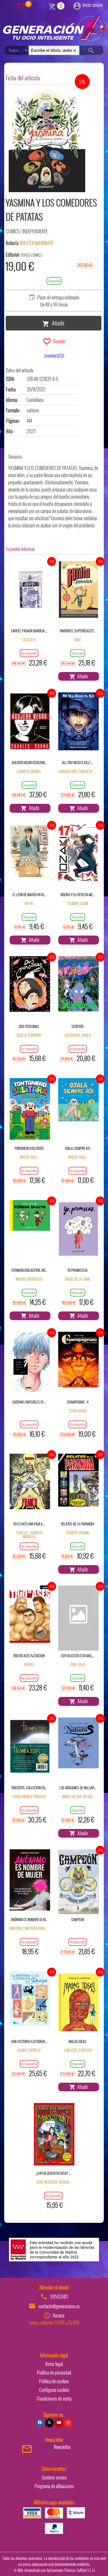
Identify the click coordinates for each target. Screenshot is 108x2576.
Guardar (58, 341)
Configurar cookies (54, 2390)
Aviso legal (54, 2364)
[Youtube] (59, 2423)
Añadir (57, 323)
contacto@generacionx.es (59, 2306)
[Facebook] (40, 2423)
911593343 (59, 2297)
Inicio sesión (93, 5)
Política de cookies (54, 2381)
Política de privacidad (54, 2373)
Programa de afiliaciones (54, 2486)
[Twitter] (49, 2423)
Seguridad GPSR (54, 355)
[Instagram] (68, 2423)
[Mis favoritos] (21, 6)
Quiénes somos (54, 2477)
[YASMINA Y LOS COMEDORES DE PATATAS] (47, 140)
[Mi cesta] (52, 6)
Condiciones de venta (54, 2399)
